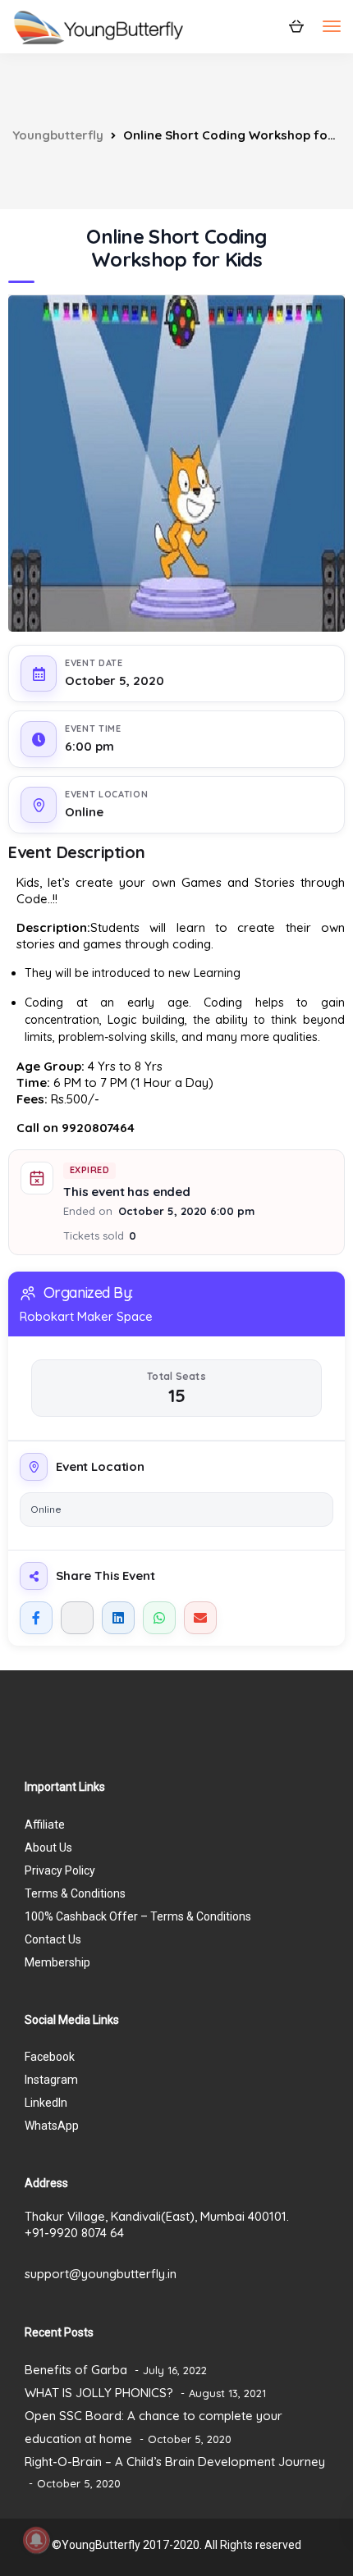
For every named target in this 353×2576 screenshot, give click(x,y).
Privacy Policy (60, 1870)
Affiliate (45, 1825)
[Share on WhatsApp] (159, 1618)
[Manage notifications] (36, 2540)
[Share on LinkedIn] (118, 1618)
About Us (48, 1848)
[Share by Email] (200, 1618)
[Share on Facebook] (36, 1618)
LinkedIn (46, 2103)
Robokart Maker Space (86, 1316)
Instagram (51, 2080)
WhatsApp (52, 2126)
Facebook (50, 2057)
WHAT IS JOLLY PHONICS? (99, 2393)
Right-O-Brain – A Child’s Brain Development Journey (175, 2462)
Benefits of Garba (76, 2370)
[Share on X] (77, 1618)
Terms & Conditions (75, 1893)
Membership (57, 1962)
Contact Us (53, 1939)
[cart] (296, 25)
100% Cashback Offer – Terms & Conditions (138, 1916)
